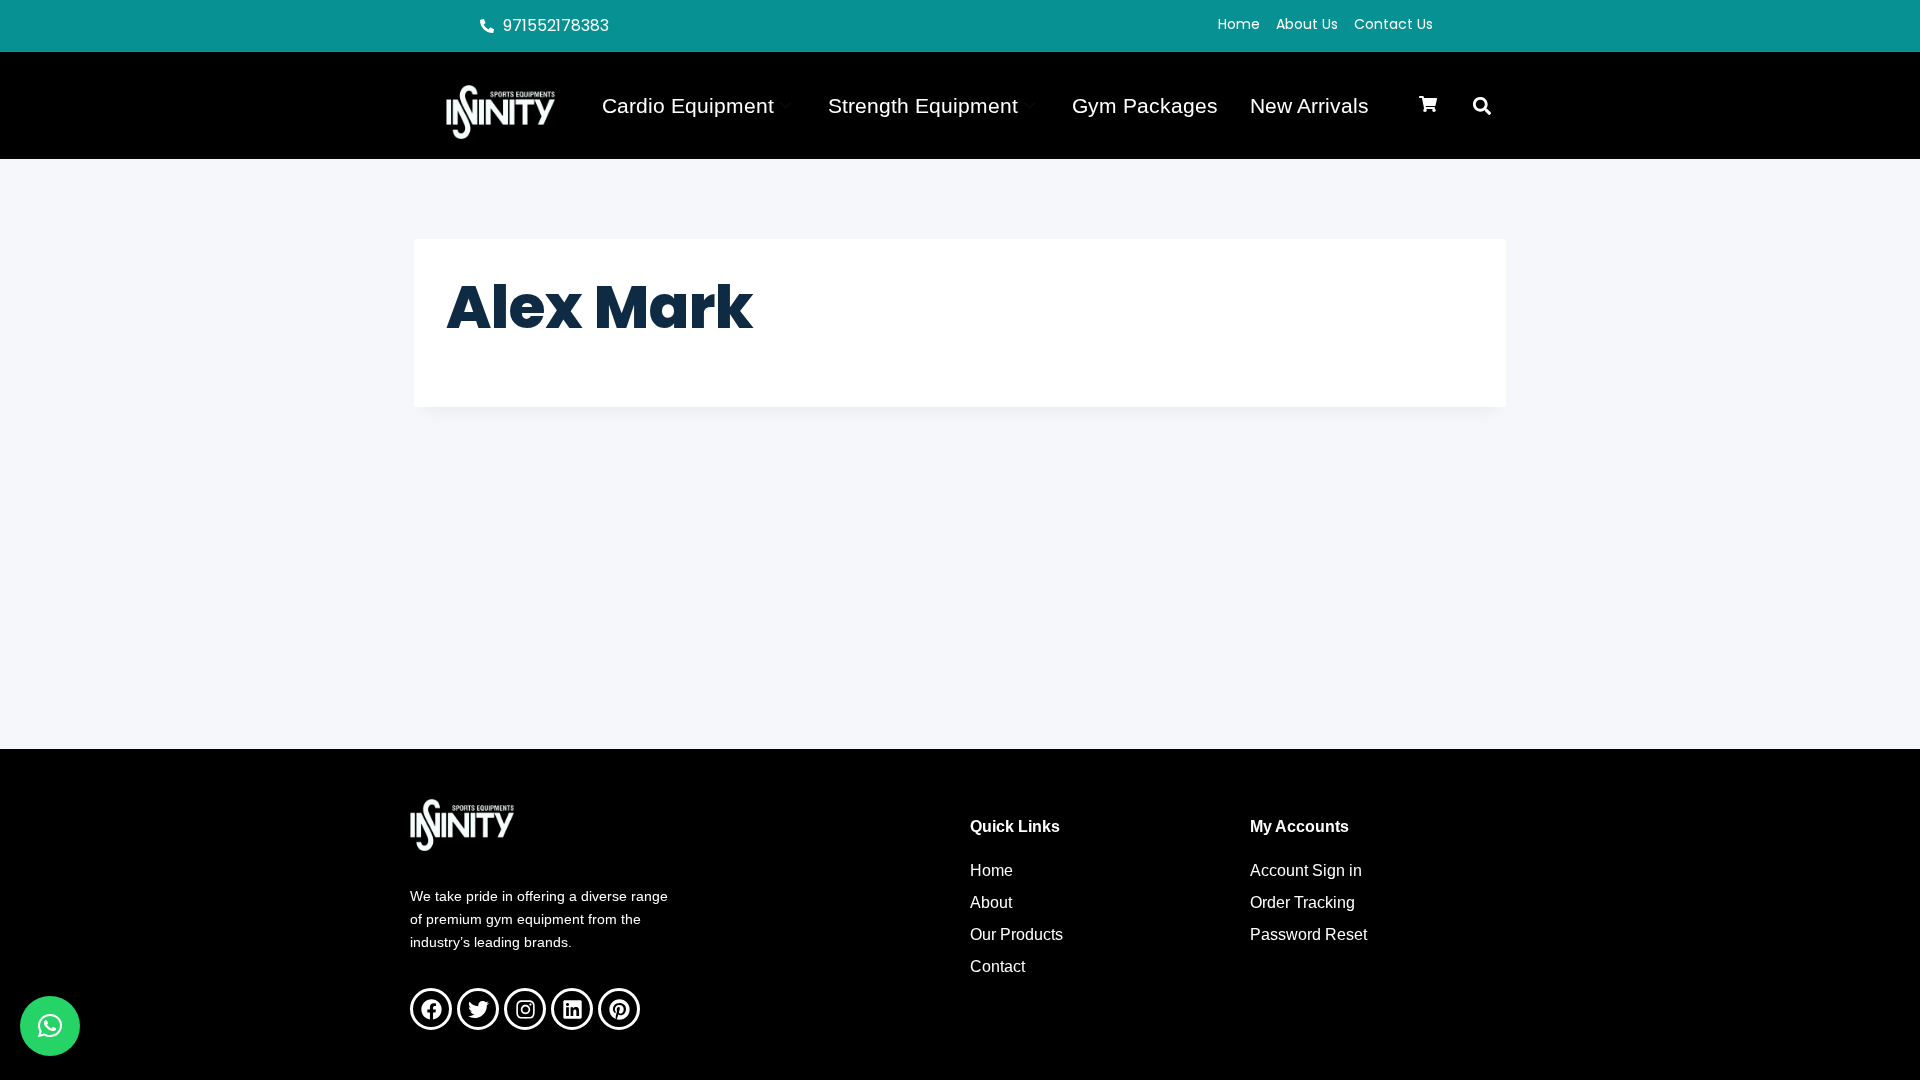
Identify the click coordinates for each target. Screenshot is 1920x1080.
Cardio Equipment (688, 105)
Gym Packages (1145, 105)
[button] (1428, 105)
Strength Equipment (923, 105)
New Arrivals (1309, 105)
